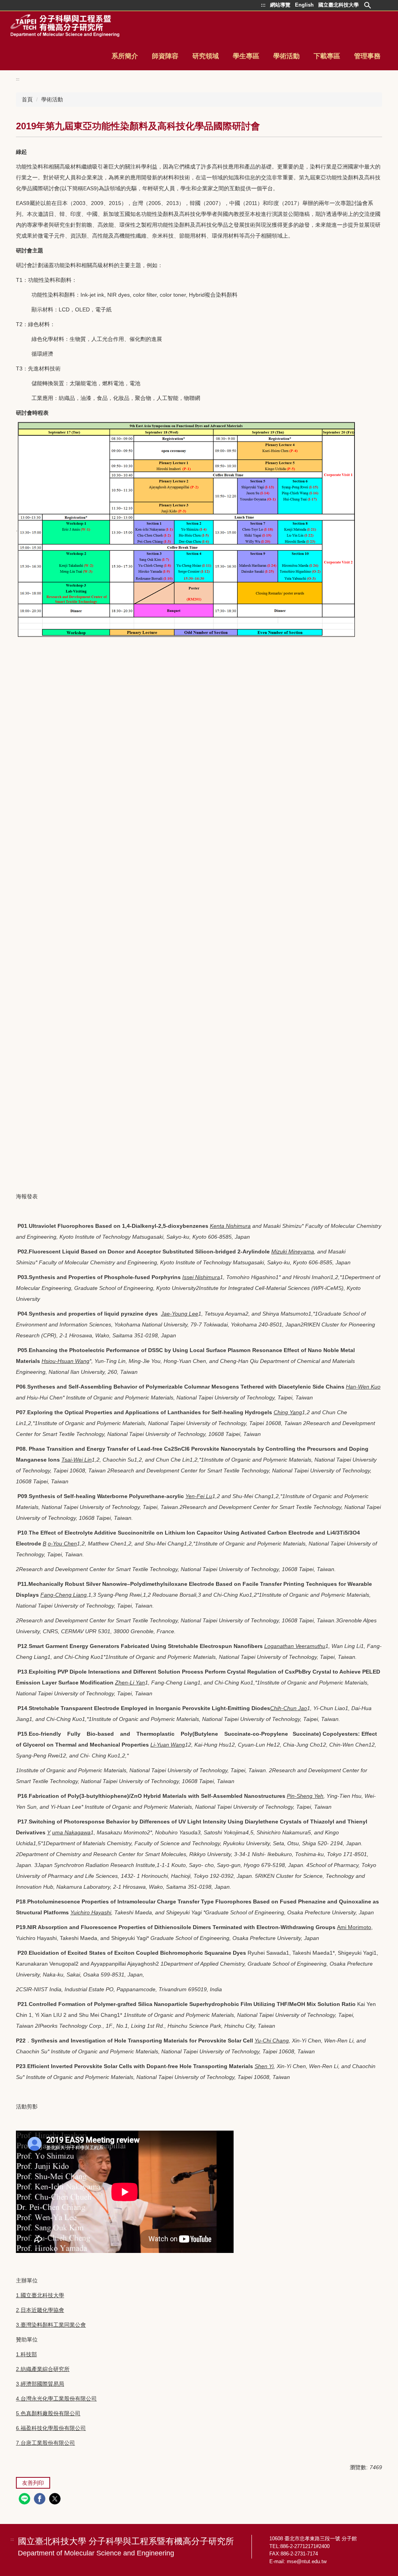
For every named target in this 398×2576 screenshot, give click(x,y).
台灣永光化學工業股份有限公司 (59, 2399)
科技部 (29, 2354)
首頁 (27, 99)
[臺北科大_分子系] (65, 26)
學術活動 (52, 99)
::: (18, 79)
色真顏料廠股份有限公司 (51, 2413)
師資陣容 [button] (165, 56)
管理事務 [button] (367, 56)
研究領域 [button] (206, 56)
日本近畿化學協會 (42, 2310)
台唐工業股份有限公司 (48, 2443)
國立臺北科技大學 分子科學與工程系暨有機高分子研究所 (126, 2547)
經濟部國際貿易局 (42, 2384)
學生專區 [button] (246, 56)
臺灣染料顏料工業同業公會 (53, 2325)
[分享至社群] (25, 2500)
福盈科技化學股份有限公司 (53, 2428)
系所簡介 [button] (125, 56)
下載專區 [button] (327, 56)
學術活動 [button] (286, 56)
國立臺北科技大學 (42, 2295)
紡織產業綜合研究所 (45, 2369)
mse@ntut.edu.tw (307, 2561)
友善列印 (33, 2483)
